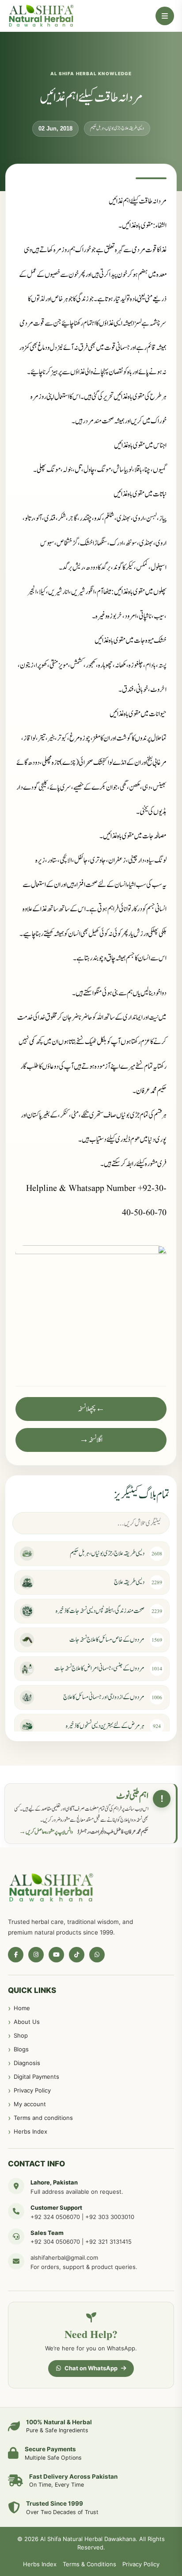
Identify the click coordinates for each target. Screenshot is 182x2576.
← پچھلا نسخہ (91, 1409)
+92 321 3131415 (108, 2242)
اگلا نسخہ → (91, 1440)
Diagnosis (27, 2063)
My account (30, 2104)
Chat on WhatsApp (91, 2368)
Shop (21, 2035)
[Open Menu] (165, 16)
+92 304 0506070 (55, 2242)
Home (22, 2008)
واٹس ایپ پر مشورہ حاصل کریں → (46, 1832)
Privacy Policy (32, 2090)
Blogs (21, 2049)
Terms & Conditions (89, 2564)
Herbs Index (30, 2131)
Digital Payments (36, 2077)
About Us (27, 2022)
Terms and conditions (43, 2118)
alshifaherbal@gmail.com (64, 2257)
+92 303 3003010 (110, 2217)
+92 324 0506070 (55, 2217)
